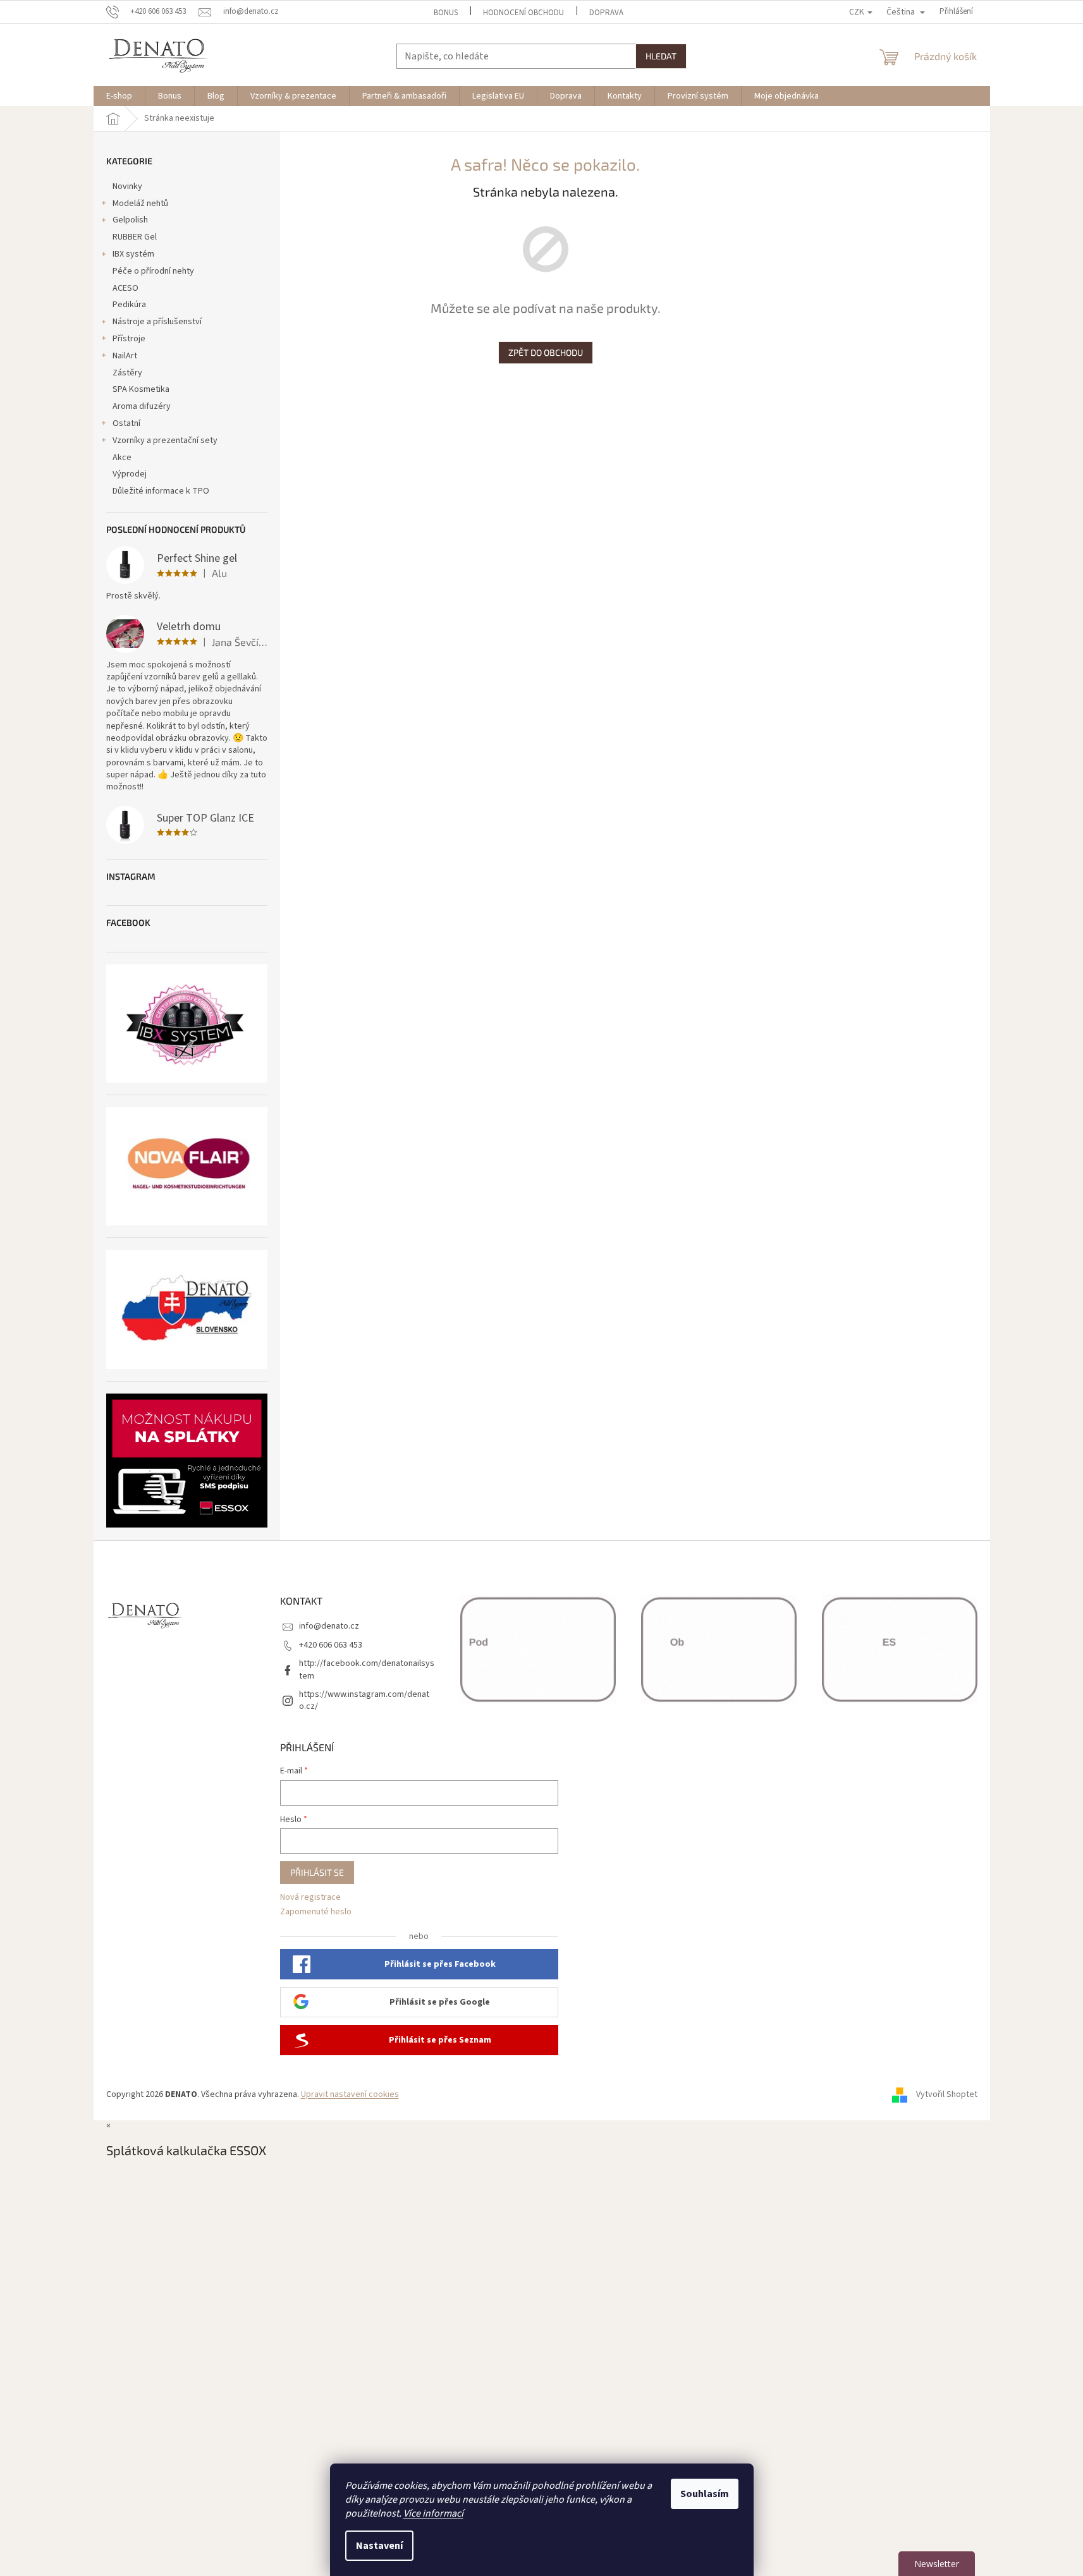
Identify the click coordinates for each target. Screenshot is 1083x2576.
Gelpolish (130, 220)
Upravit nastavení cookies (350, 2094)
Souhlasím (705, 2494)
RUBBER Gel (135, 237)
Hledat (661, 56)
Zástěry (127, 373)
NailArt (125, 356)
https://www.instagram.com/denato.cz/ (364, 1700)
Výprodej (130, 474)
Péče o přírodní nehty (153, 271)
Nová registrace (310, 1898)
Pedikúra (129, 305)
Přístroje (129, 339)
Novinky (127, 186)
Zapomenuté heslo (316, 1912)
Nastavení (379, 2546)
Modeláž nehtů (140, 204)
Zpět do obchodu (546, 352)
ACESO (125, 288)
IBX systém (133, 254)
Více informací (433, 2513)
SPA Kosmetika (141, 389)
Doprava (606, 13)
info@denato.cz (329, 1626)
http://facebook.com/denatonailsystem (367, 1669)
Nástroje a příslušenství (157, 322)
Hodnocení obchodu (523, 13)
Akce (122, 458)
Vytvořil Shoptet (947, 2094)
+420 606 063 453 (331, 1645)
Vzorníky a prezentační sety (165, 440)
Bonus (446, 13)
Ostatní (126, 423)
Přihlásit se (317, 1872)
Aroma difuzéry (142, 406)
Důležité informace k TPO (161, 491)
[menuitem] (119, 96)
